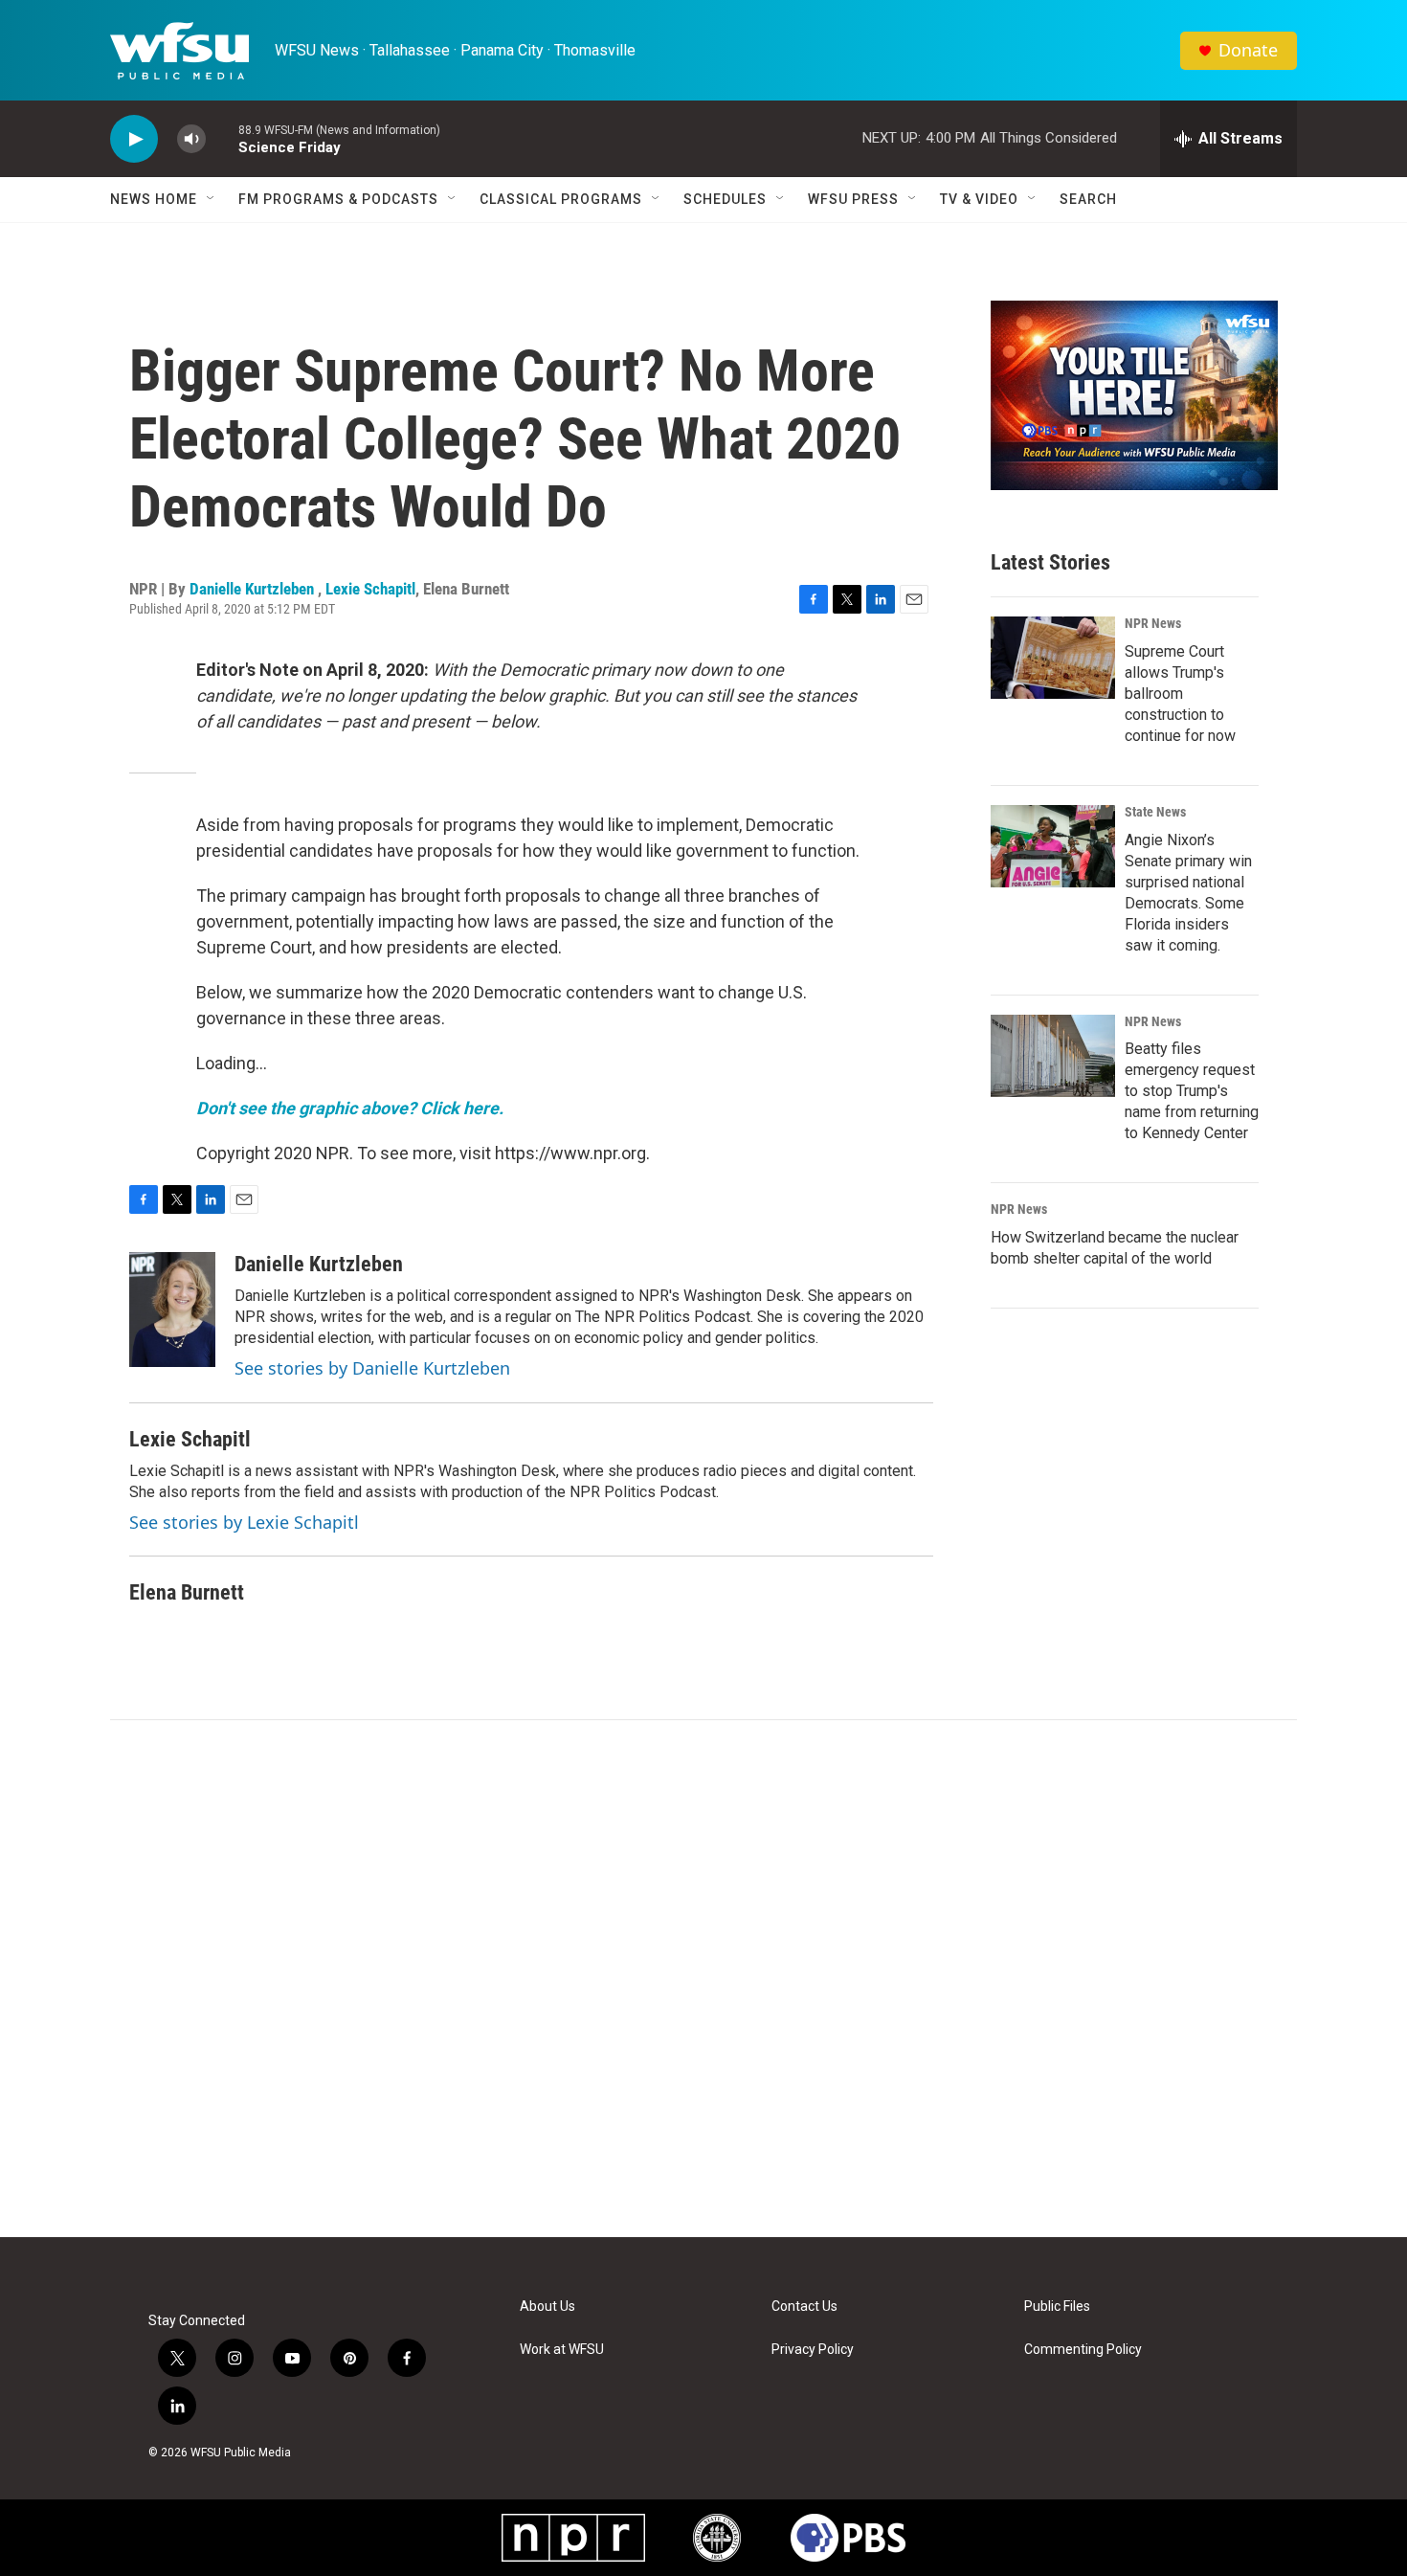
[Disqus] (703, 1979)
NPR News (1153, 623)
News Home (154, 199)
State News (1155, 812)
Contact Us (804, 2307)
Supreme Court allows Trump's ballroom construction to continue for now (1180, 694)
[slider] (222, 138)
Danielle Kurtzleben (254, 589)
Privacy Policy (813, 2350)
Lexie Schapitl (370, 589)
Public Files (1057, 2307)
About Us (547, 2307)
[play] (134, 139)
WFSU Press (853, 199)
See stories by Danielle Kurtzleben (372, 1368)
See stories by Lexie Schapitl (244, 1522)
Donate (1248, 50)
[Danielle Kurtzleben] (172, 1310)
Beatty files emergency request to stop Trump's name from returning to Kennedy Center (1192, 1091)
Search (1088, 199)
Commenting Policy (1083, 2350)
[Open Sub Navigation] (212, 199)
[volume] (191, 139)
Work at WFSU (562, 2350)
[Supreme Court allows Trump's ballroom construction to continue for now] (1053, 658)
